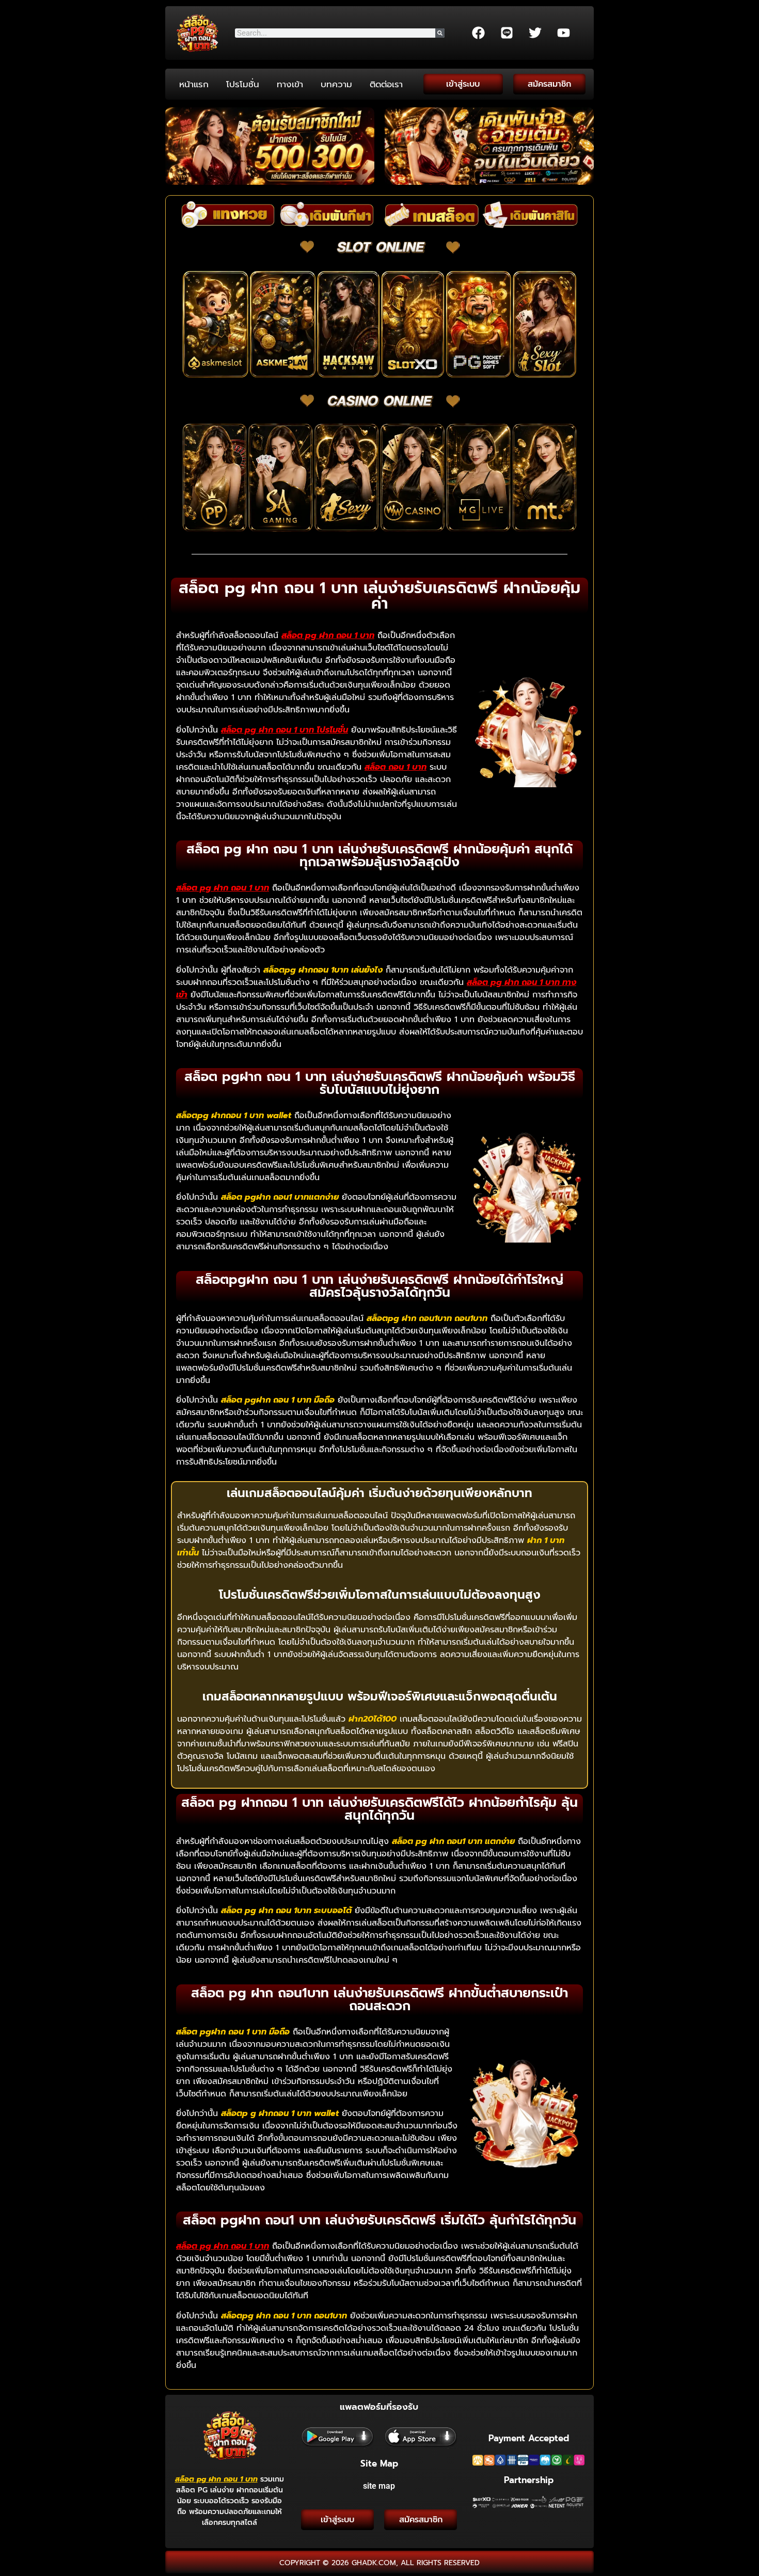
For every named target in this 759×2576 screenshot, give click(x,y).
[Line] (507, 33)
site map (379, 2486)
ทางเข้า (290, 84)
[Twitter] (535, 33)
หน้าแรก (194, 84)
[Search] (440, 33)
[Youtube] (563, 33)
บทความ (336, 84)
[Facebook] (478, 33)
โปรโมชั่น (243, 84)
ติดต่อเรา (386, 84)
